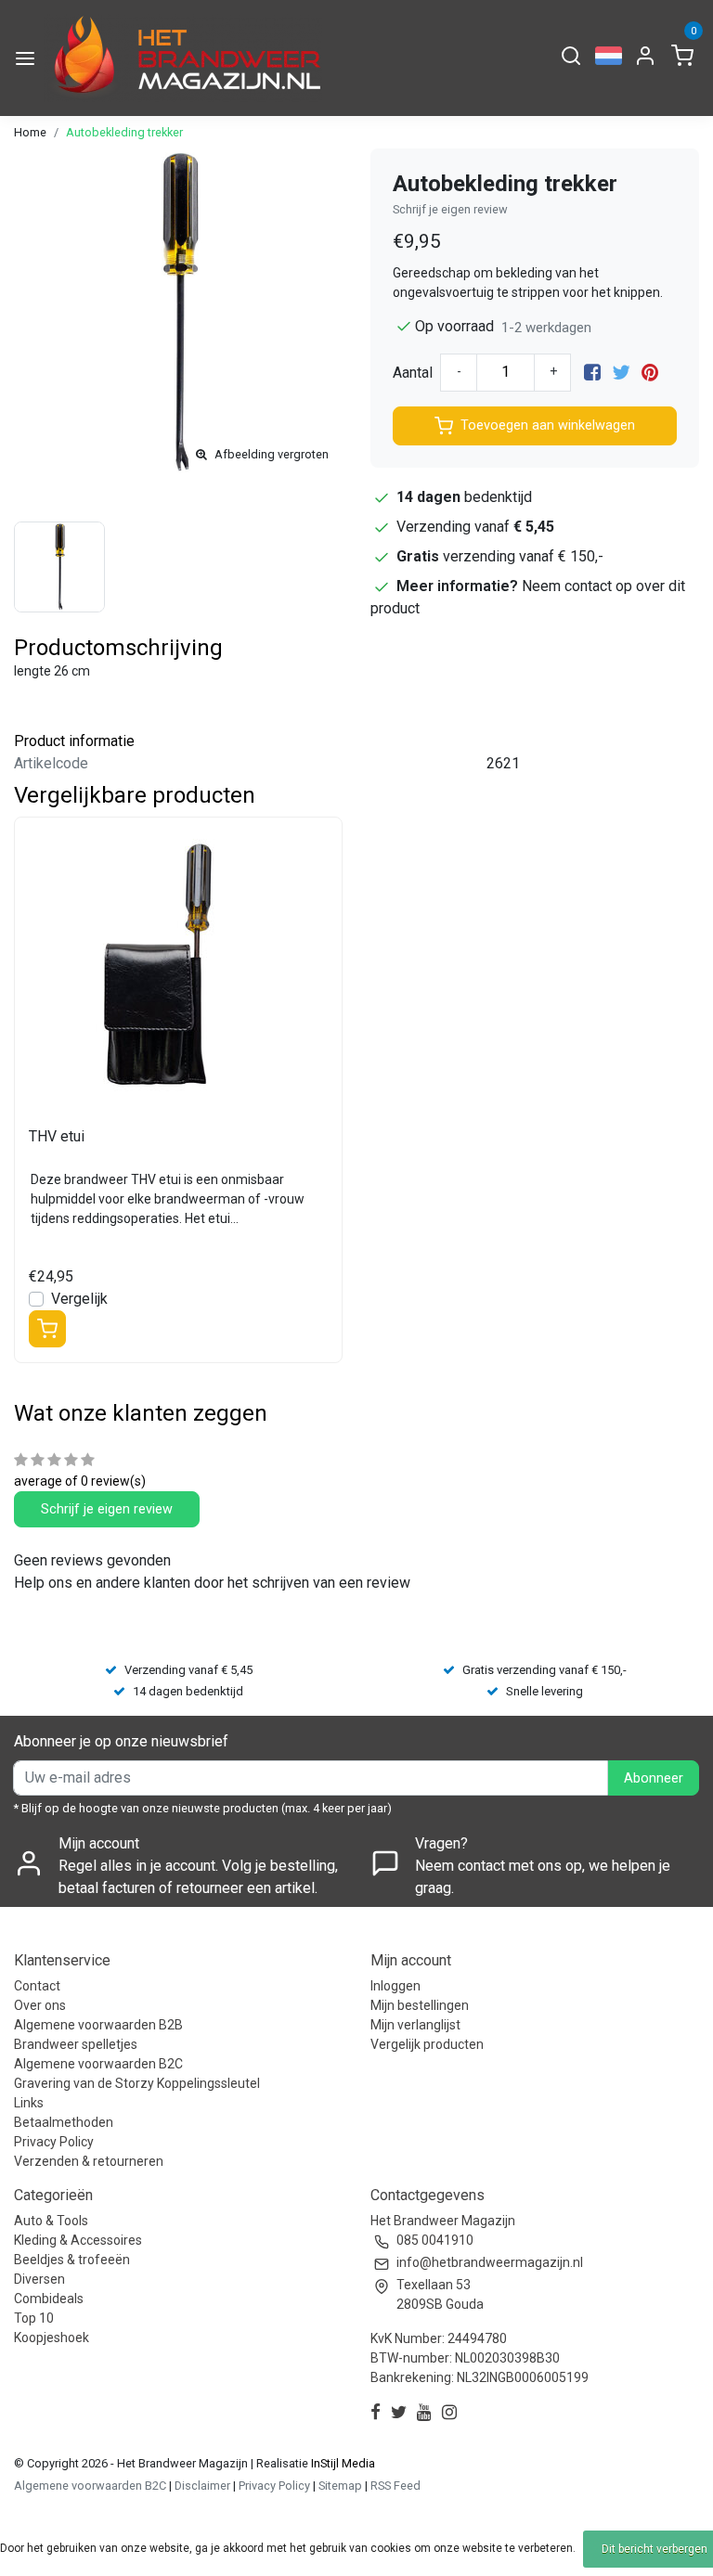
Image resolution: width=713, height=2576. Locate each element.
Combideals (49, 2299)
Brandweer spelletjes (76, 2044)
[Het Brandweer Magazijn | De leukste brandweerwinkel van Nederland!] (183, 58)
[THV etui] (178, 965)
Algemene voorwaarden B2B (98, 2025)
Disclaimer (202, 2486)
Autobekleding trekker (124, 132)
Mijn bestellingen (420, 2005)
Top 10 (34, 2318)
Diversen (39, 2279)
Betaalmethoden (64, 2122)
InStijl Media (342, 2463)
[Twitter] (621, 373)
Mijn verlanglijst (415, 2025)
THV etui (57, 1136)
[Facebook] (592, 373)
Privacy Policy (54, 2142)
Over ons (40, 2005)
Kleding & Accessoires (78, 2240)
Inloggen (395, 1986)
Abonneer (654, 1778)
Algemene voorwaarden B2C (98, 2064)
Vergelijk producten (427, 2044)
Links (29, 2103)
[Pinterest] (650, 373)
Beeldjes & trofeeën (72, 2260)
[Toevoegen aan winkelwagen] (47, 1329)
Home (30, 132)
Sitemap (340, 2486)
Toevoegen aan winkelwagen (548, 425)
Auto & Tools (51, 2221)
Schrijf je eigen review (450, 209)
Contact (37, 1986)
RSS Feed (395, 2486)
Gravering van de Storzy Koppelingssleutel (137, 2083)
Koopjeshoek (52, 2338)
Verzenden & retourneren (89, 2161)
